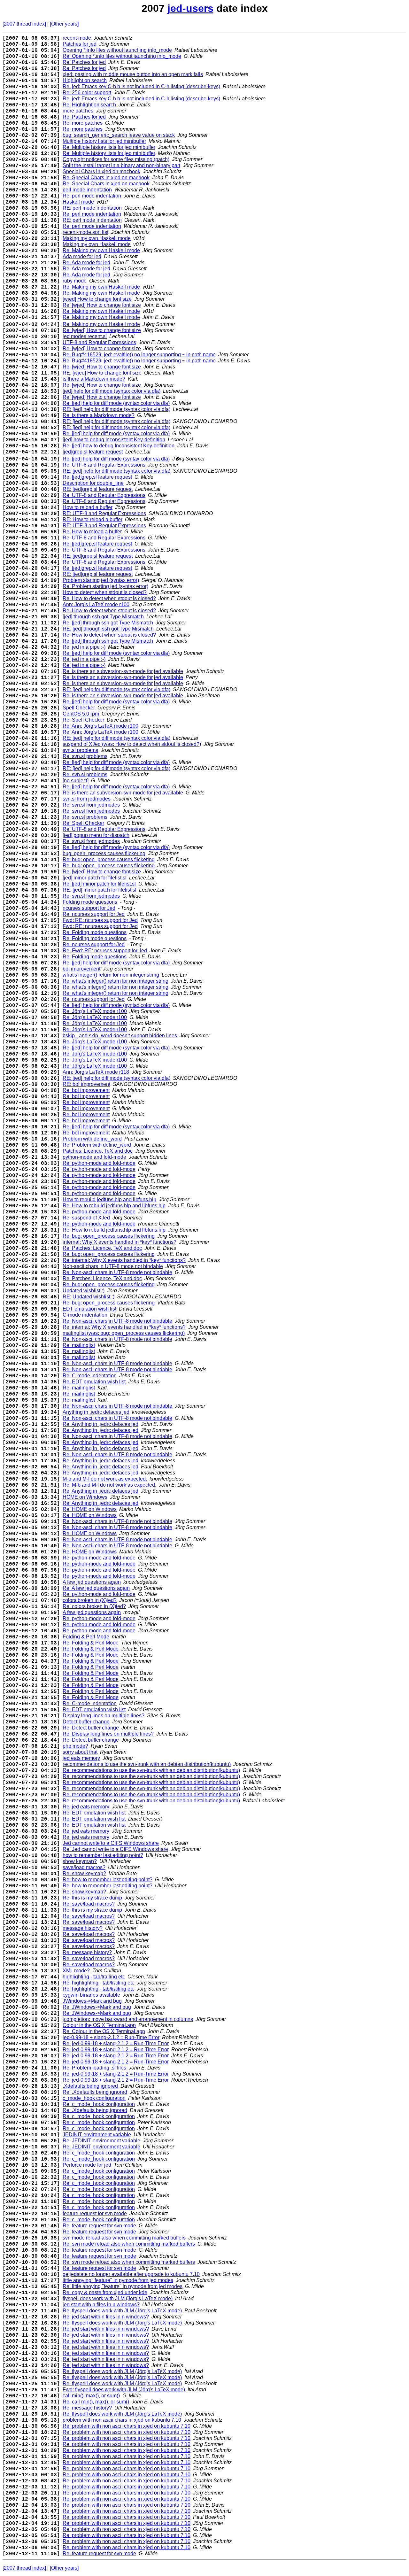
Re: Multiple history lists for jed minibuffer (109, 147)
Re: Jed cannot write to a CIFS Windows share (115, 1849)
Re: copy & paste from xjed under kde (105, 2292)
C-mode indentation (85, 1315)
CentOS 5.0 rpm (81, 714)
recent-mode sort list (85, 232)
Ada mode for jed (82, 256)
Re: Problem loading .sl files (94, 2068)
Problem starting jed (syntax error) (101, 580)
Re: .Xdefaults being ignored (95, 2092)
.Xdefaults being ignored (90, 2086)
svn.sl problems (80, 750)
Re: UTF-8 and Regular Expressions (104, 465)
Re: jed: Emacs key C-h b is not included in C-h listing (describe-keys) (141, 86)
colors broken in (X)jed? (90, 1600)
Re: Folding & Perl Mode (91, 1643)
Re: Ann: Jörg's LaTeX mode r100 (100, 726)
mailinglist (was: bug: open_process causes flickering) (124, 1333)
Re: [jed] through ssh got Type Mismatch (108, 623)
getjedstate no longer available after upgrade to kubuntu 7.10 (131, 2274)
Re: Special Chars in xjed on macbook (106, 178)
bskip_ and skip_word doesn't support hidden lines (120, 1036)
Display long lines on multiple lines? (104, 1716)
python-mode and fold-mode (94, 1157)
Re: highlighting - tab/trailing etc (98, 1983)
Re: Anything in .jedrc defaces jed (100, 1424)
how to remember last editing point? (103, 1855)
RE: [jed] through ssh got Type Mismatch (108, 629)
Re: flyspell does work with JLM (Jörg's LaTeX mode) (122, 2311)
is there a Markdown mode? (94, 379)
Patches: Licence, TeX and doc (98, 1151)
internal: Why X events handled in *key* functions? (120, 1242)
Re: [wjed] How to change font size (102, 305)
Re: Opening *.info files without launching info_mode (122, 56)
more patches (78, 111)
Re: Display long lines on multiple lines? (108, 1734)
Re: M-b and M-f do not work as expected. (109, 1485)
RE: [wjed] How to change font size (102, 373)
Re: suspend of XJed (86, 1218)
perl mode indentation (87, 190)
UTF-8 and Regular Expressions (99, 342)
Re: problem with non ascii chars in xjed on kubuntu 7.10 (127, 2426)
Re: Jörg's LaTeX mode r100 (95, 1011)
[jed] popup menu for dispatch (96, 835)
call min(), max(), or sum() (91, 2396)
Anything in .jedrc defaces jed (96, 1412)
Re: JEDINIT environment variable (101, 2141)
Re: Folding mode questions (95, 932)
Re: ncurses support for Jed (94, 914)
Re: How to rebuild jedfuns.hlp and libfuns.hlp (114, 1206)
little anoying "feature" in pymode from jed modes (118, 2280)
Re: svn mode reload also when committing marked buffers (129, 2244)
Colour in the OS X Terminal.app (99, 2025)
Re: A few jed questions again (96, 1588)
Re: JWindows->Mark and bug (97, 2007)
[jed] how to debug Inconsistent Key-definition (114, 440)
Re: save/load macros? (89, 1904)
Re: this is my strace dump (92, 1898)
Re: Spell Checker (83, 720)
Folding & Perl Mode (86, 1637)
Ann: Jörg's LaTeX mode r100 (96, 604)
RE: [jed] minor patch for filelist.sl (100, 890)
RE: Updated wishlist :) (89, 1297)
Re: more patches (83, 123)
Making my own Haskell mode (97, 238)
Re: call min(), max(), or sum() (96, 2402)
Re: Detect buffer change (91, 1728)
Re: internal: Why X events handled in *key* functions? (124, 1260)
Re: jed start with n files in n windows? (106, 2317)
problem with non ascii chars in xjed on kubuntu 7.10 (122, 2420)
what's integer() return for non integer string (111, 975)
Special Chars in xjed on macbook (101, 171)
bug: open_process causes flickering (104, 853)
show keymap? (80, 1861)
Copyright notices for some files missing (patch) (116, 159)
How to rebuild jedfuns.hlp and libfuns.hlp (109, 1199)
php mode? (75, 1746)
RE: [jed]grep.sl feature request (98, 489)
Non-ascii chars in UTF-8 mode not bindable (113, 1266)
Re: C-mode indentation (90, 1376)
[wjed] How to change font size (97, 299)
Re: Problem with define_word (97, 1145)
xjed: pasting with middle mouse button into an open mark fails (133, 74)
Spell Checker (79, 708)
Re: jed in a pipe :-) (84, 647)
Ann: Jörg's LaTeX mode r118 (96, 1072)
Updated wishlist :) (84, 1291)
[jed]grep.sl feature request (93, 452)
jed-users (190, 8)
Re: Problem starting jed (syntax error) (105, 586)
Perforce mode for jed (87, 2165)
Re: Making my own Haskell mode (101, 250)
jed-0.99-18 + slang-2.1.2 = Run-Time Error (111, 2037)
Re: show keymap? (84, 1873)
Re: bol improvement (86, 1090)
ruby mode (75, 281)
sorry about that (80, 1752)
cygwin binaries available (91, 1995)
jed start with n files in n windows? (101, 2305)
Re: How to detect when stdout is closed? (109, 598)
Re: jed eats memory (86, 1807)
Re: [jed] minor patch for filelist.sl (99, 884)
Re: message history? (87, 1952)
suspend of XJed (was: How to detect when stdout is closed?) (132, 744)
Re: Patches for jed (84, 62)
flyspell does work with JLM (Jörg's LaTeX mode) (118, 2298)
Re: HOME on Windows (90, 1509)
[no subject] (76, 781)
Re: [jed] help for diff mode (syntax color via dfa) (116, 403)
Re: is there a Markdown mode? (99, 415)
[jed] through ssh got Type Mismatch (103, 617)
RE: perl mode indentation (92, 208)
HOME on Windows (85, 1497)
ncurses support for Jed (89, 908)
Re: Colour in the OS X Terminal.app (104, 2031)
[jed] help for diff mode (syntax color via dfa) (112, 391)
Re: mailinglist (79, 1345)
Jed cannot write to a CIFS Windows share (111, 1843)
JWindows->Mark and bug (92, 2001)
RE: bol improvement (86, 1084)
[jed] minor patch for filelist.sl (95, 878)
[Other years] (64, 24)
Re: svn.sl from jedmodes (91, 805)
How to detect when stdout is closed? (105, 592)
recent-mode (77, 38)
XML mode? (76, 1971)
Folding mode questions (90, 902)
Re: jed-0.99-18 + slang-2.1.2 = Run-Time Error (116, 2043)
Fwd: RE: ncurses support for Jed (100, 920)
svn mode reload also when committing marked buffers (124, 2238)
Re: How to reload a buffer (92, 532)
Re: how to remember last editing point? (108, 1880)
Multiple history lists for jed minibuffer (104, 141)
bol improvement (81, 969)
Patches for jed (80, 44)
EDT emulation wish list (89, 1309)
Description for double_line (93, 483)
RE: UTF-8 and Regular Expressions (104, 513)
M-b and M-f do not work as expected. (105, 1479)
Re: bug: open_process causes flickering (109, 859)
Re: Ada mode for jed (86, 263)
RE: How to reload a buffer (93, 519)
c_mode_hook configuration (94, 2098)
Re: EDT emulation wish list (94, 1382)
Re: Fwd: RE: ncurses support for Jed (105, 951)
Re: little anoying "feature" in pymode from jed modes (123, 2286)
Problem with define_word (92, 1139)
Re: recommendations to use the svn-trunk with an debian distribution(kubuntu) (151, 1770)
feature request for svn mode (95, 2213)
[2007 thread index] (24, 24)
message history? (83, 1928)
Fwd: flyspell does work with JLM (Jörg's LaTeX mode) (124, 2390)
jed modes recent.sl (85, 336)
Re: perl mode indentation (92, 196)
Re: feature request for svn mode (99, 2226)
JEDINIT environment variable (97, 2135)
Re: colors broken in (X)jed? (94, 1606)
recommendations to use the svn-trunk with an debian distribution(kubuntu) (147, 1764)
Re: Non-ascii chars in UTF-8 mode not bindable (117, 1272)
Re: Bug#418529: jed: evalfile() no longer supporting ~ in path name (139, 355)
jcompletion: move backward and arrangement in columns (128, 2019)
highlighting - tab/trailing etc (94, 1977)
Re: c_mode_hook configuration (99, 2104)
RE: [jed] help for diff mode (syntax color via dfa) (116, 409)
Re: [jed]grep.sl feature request (97, 477)
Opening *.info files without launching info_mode (117, 50)
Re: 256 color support (87, 93)
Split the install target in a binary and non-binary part (121, 165)
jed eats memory (81, 1758)
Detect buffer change (86, 1722)
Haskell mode (78, 202)
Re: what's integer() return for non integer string (116, 981)
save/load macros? (84, 1867)
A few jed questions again (92, 1582)
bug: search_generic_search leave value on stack (119, 135)
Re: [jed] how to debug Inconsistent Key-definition (119, 446)
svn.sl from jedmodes (87, 799)
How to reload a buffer (88, 507)
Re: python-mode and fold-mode (99, 1163)
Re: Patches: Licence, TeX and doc (102, 1248)
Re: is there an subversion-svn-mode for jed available (123, 671)
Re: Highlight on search (89, 105)
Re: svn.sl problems (85, 756)
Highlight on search (85, 80)
